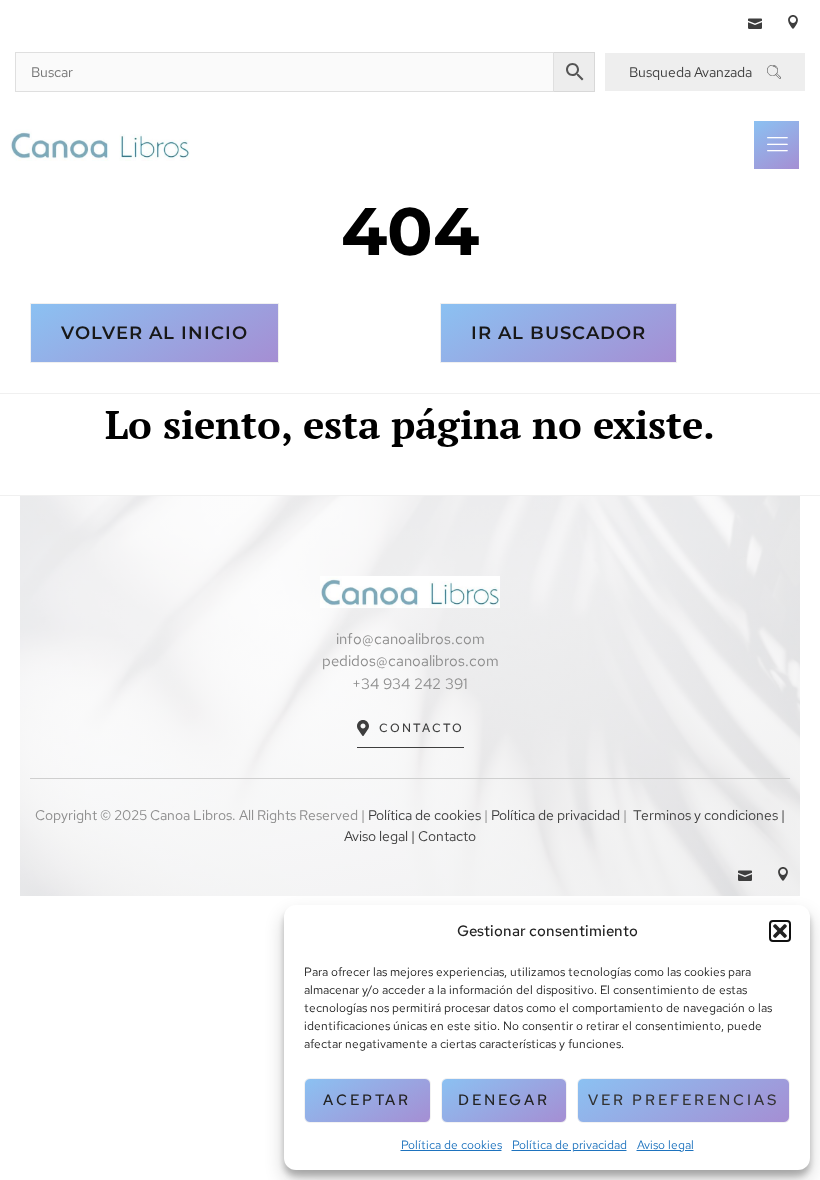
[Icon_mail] (755, 22)
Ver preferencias (683, 1100)
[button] (780, 931)
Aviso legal (665, 1145)
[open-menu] (776, 145)
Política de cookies (451, 1145)
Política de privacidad (569, 1145)
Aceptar (367, 1100)
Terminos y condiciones (705, 815)
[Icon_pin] (793, 22)
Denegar (504, 1100)
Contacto (421, 728)
